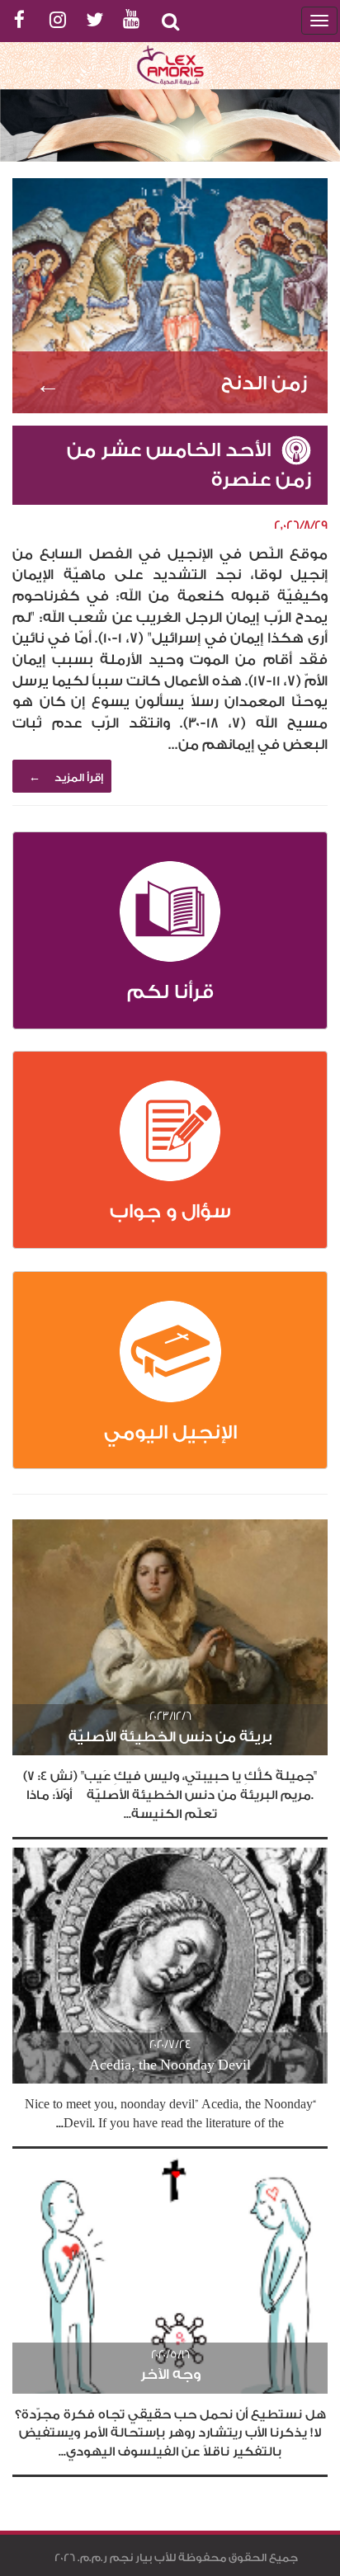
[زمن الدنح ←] (170, 294)
